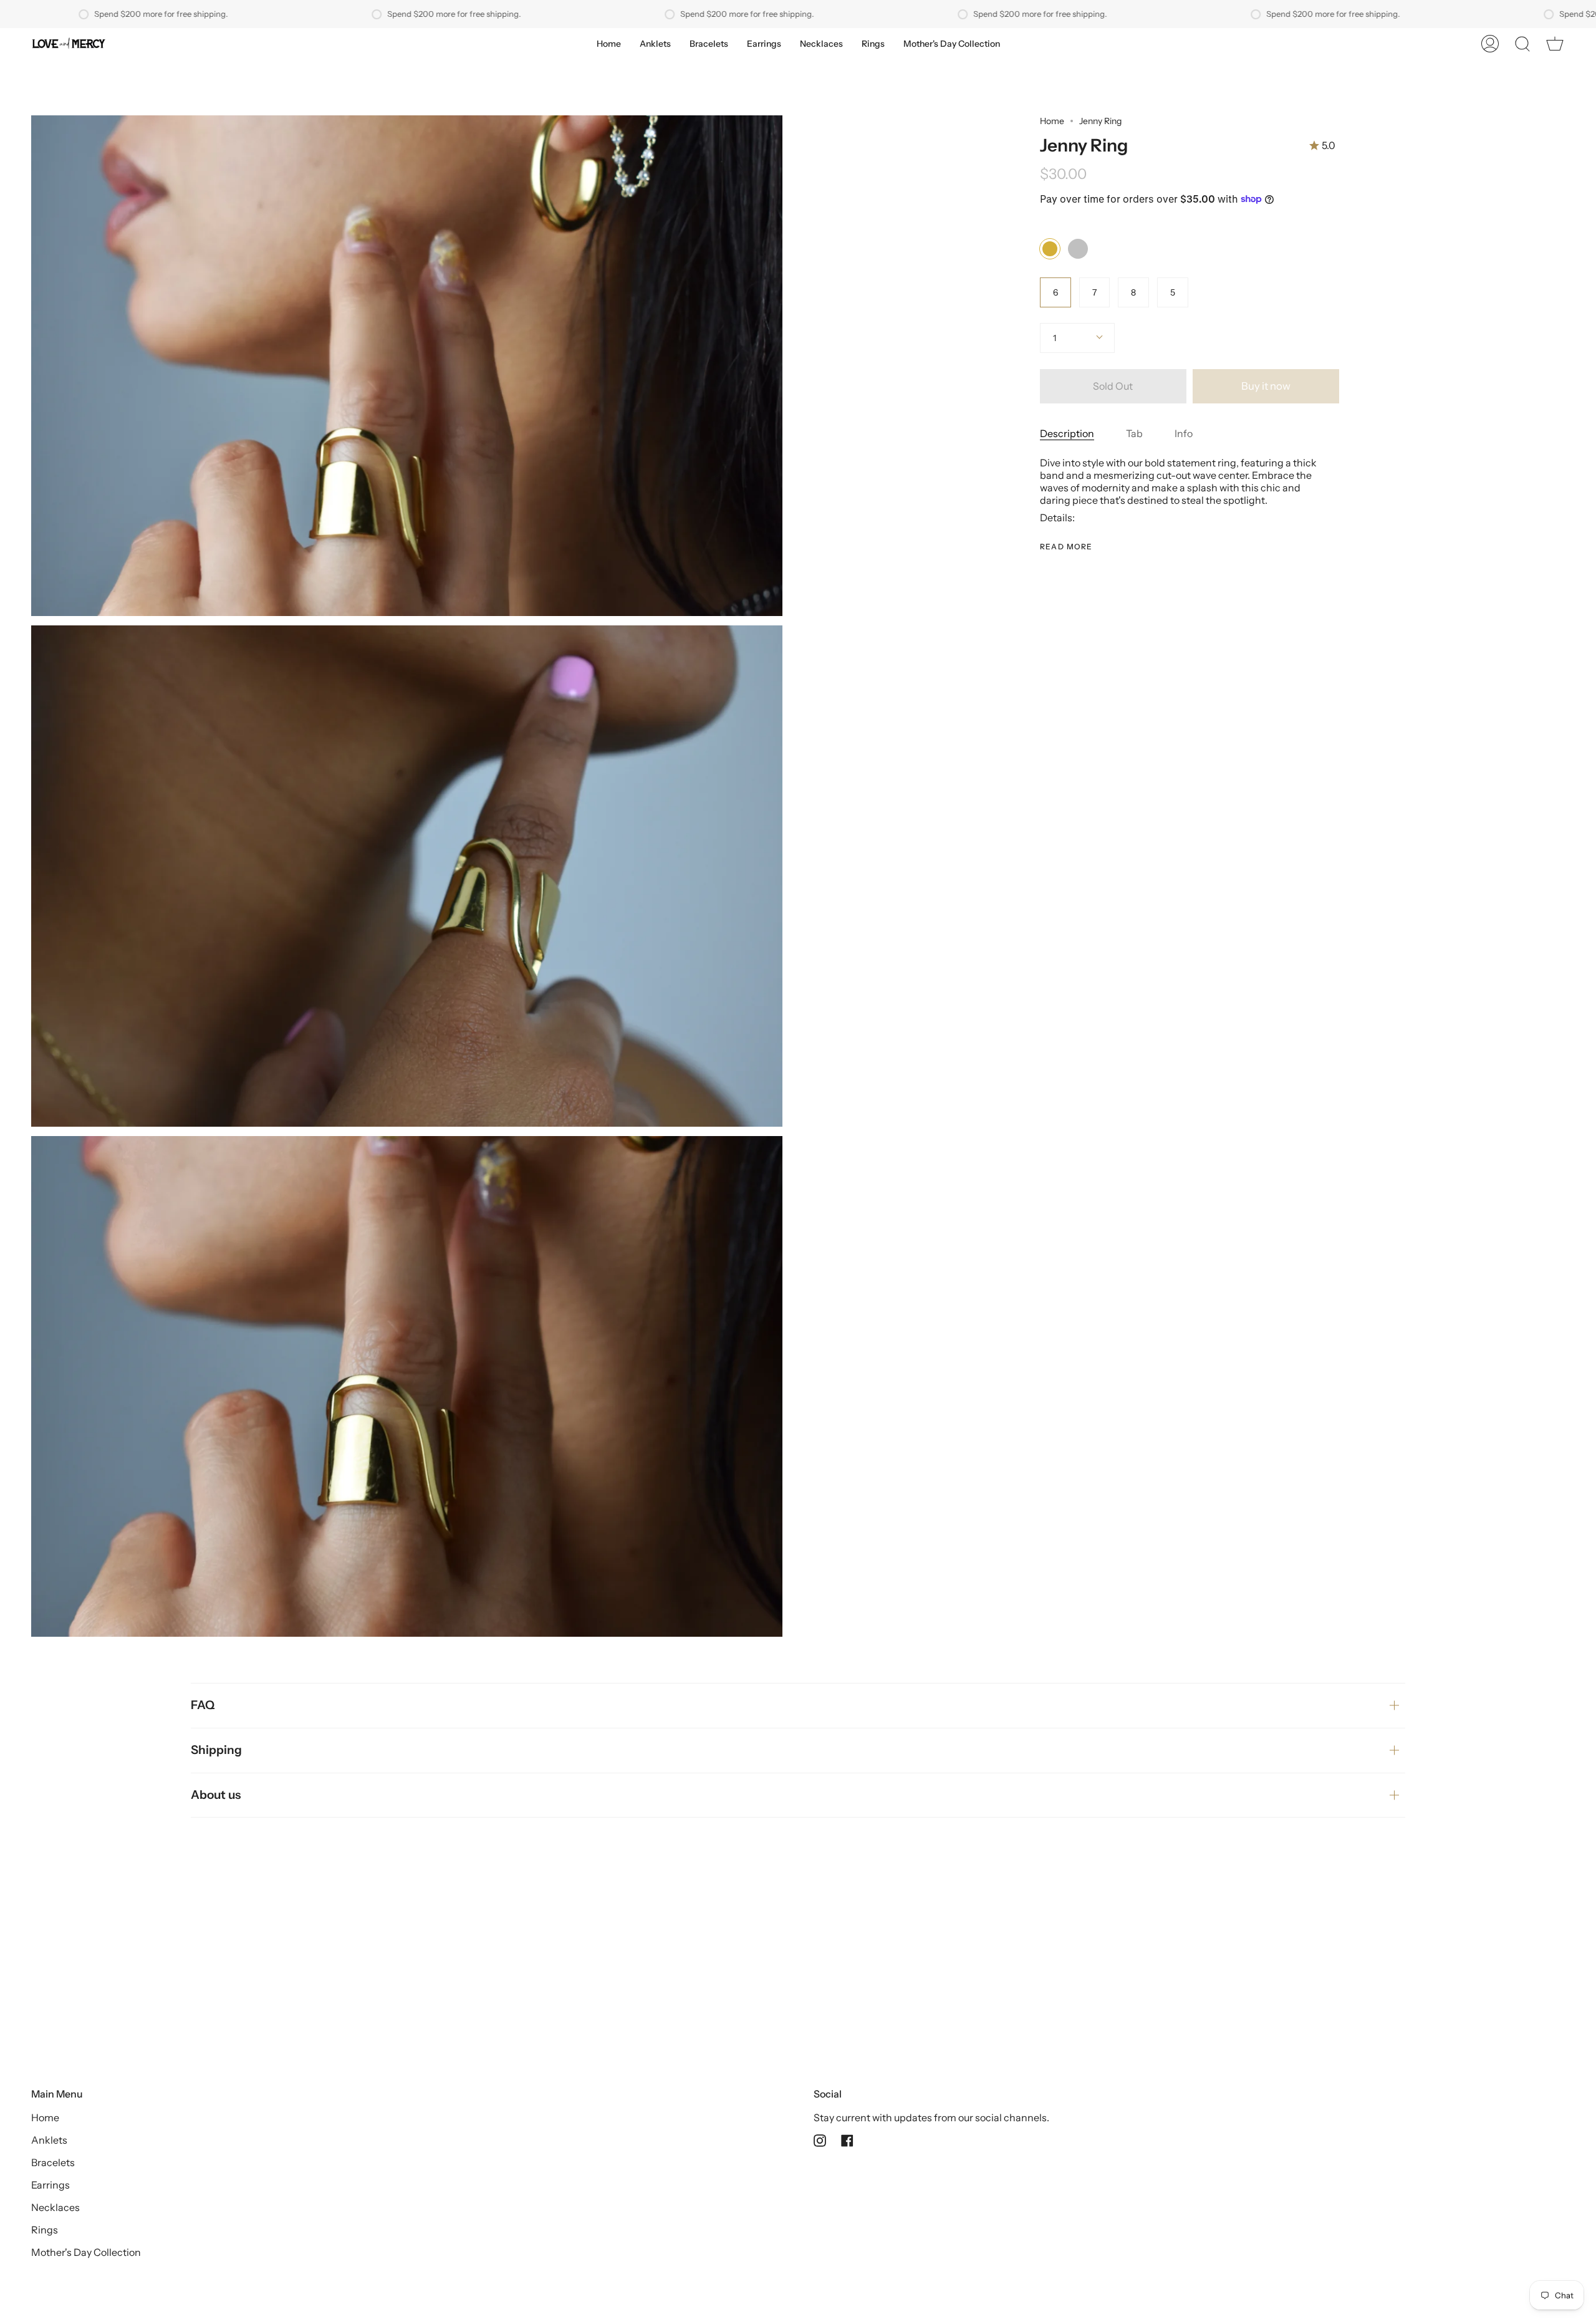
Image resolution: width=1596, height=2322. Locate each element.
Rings (45, 2230)
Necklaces (55, 2207)
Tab (1134, 433)
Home (1052, 121)
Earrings (50, 2185)
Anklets (49, 2140)
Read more (1066, 547)
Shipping (216, 1750)
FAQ (203, 1705)
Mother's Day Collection (86, 2252)
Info (1184, 433)
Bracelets (53, 2162)
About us (216, 1795)
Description (1067, 433)
